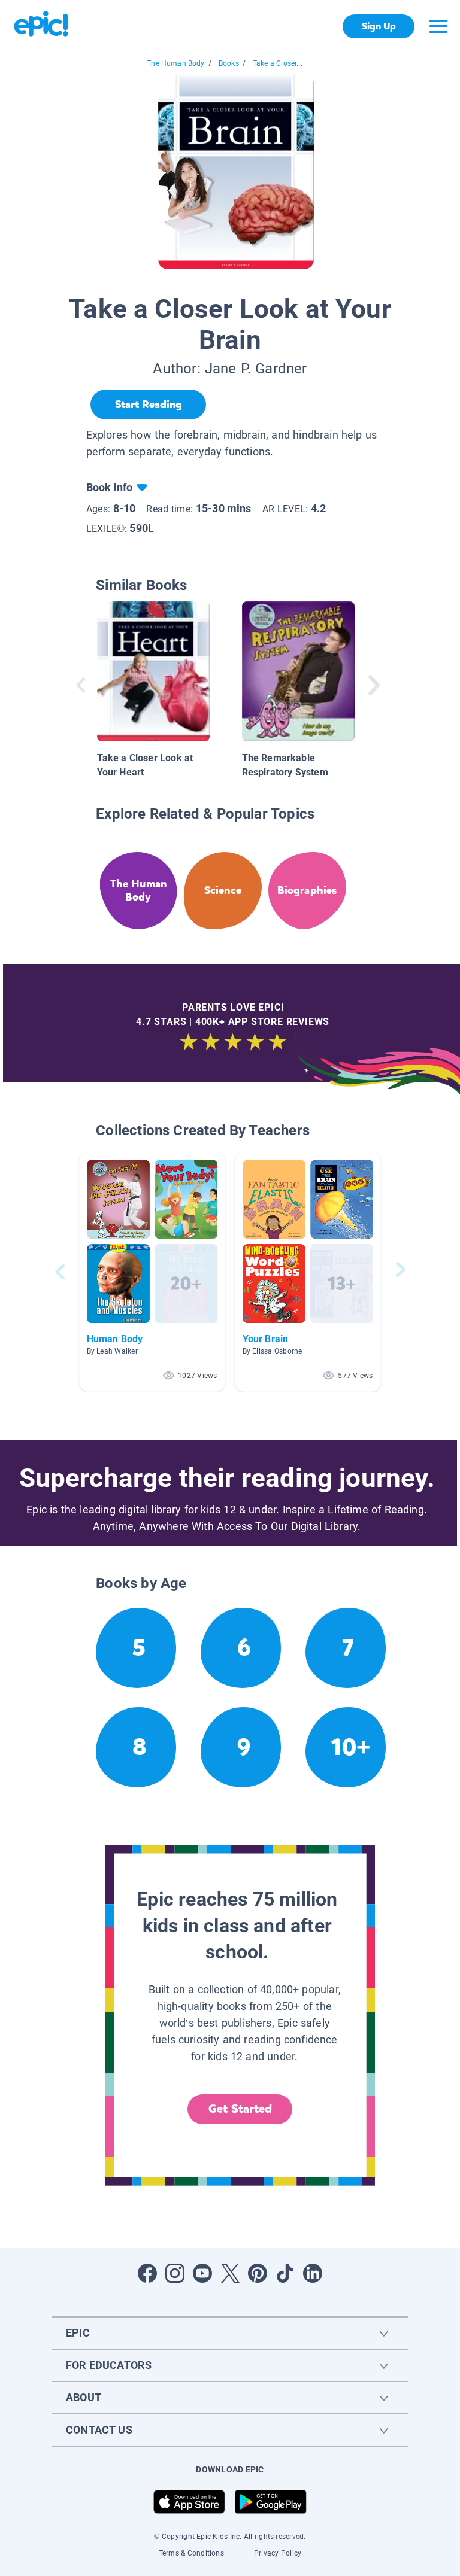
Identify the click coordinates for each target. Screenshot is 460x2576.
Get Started (240, 2109)
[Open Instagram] (175, 2273)
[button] (152, 1272)
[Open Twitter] (230, 2273)
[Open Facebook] (147, 2273)
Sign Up (379, 26)
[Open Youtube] (202, 2273)
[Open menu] (438, 26)
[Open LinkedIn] (313, 2273)
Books (229, 63)
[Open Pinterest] (258, 2273)
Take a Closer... (278, 63)
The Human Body (176, 63)
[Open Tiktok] (285, 2273)
